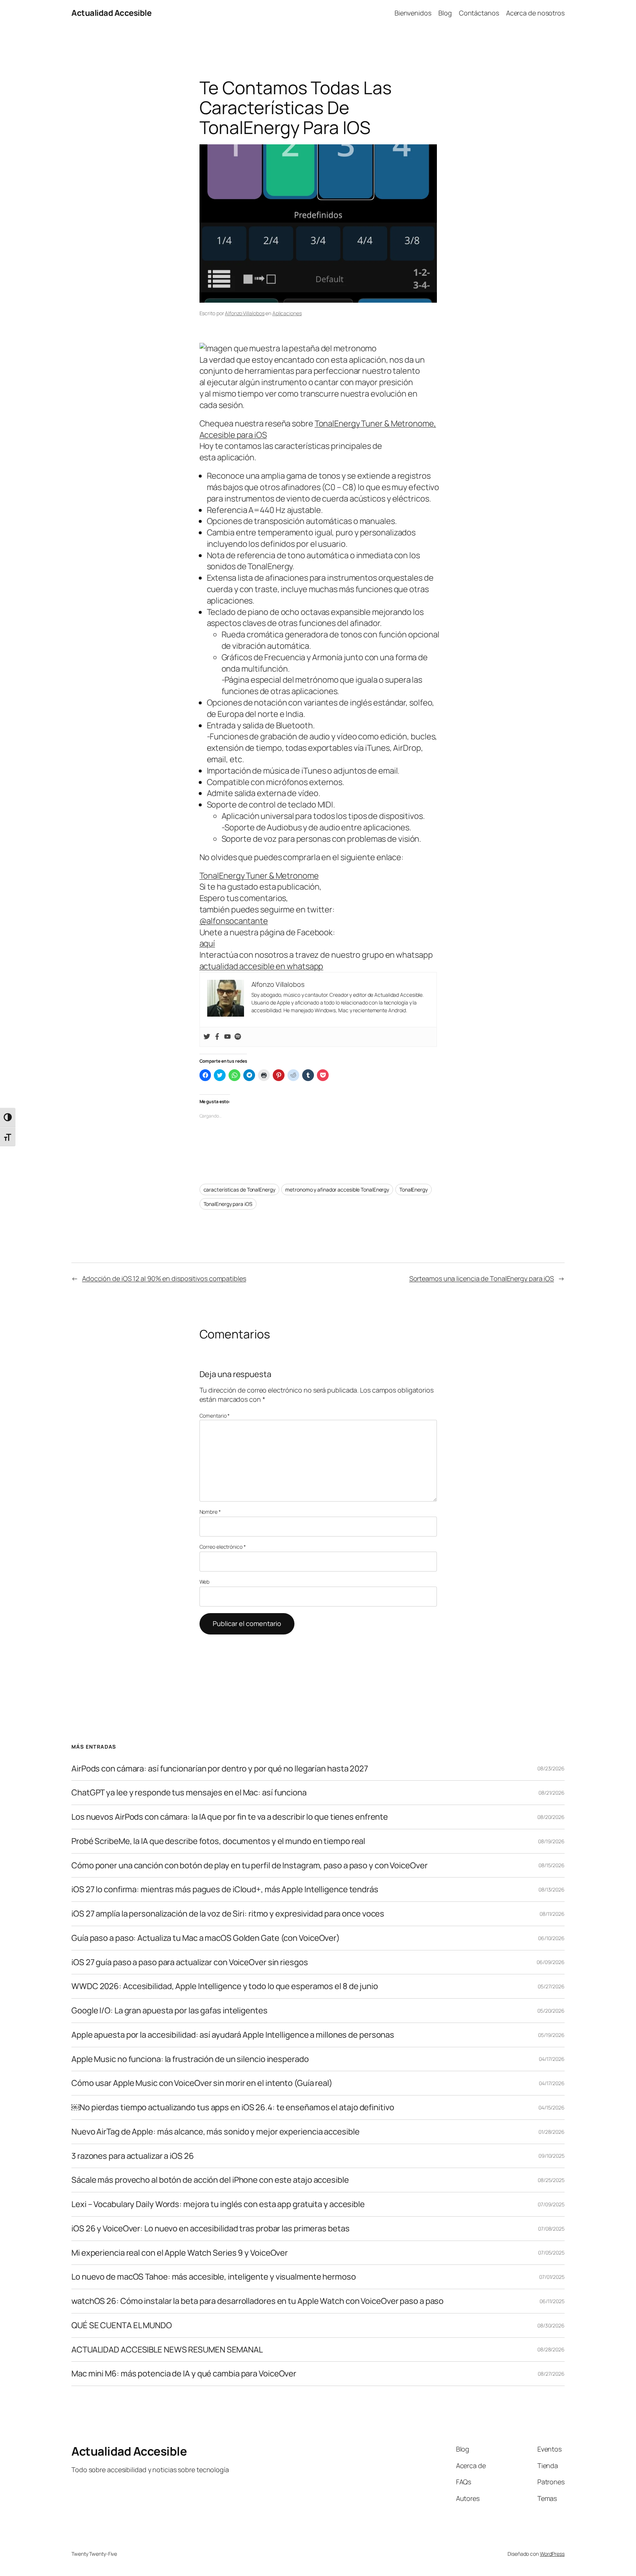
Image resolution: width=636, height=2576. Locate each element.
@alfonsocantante (234, 921)
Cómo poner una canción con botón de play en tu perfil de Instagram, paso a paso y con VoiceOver (250, 1866)
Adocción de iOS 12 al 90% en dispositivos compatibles (164, 1278)
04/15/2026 (552, 2107)
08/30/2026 (551, 2325)
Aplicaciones (287, 313)
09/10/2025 (552, 2156)
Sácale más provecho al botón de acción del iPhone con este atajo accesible (210, 2180)
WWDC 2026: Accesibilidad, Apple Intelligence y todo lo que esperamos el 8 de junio (225, 1986)
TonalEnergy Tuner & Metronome (259, 876)
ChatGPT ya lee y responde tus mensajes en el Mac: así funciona (189, 1793)
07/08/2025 (551, 2229)
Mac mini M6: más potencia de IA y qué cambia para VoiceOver (184, 2374)
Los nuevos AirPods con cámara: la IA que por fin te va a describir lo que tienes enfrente (230, 1817)
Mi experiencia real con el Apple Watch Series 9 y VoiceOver (180, 2253)
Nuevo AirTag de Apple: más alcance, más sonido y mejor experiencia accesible (215, 2132)
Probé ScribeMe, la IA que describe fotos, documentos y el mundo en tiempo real (218, 1841)
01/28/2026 (552, 2132)
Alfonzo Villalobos (245, 313)
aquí (207, 943)
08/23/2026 (551, 1768)
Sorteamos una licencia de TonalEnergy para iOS (482, 1278)
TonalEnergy (414, 1190)
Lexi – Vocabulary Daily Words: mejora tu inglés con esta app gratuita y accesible (218, 2204)
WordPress (552, 2554)
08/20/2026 (551, 1817)
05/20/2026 (551, 2011)
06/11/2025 (552, 2301)
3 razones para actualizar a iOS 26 (133, 2156)
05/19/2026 (551, 2035)
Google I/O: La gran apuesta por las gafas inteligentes (169, 2011)
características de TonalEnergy (239, 1190)
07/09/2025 (551, 2204)
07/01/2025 (552, 2277)
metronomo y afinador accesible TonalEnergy (337, 1190)
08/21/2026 (552, 1793)
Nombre (210, 1512)
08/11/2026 (552, 1914)
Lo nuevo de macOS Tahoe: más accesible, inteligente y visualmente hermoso (214, 2277)
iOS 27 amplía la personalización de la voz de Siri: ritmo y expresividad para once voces (228, 1914)
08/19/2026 (551, 1841)
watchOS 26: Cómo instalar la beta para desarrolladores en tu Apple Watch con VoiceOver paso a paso (257, 2301)
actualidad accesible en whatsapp (262, 966)
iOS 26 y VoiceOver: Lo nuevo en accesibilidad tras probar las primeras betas (210, 2229)
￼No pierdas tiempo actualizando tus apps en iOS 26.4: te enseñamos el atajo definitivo (233, 2107)
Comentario (215, 1416)
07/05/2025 (551, 2253)
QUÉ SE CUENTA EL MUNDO (122, 2325)
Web (205, 1582)
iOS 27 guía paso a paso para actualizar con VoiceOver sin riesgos (190, 1962)
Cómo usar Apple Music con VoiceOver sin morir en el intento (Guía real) (202, 2083)
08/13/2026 (552, 1889)
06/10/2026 (551, 1938)
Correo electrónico (223, 1547)
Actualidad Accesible (111, 13)
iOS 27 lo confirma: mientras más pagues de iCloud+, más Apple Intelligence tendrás (225, 1889)
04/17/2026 (552, 2059)
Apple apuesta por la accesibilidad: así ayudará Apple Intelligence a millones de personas (233, 2035)
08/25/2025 (551, 2180)
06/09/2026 (551, 1962)
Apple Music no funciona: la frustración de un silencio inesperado (190, 2059)
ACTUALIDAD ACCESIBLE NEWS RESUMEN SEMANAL (167, 2350)
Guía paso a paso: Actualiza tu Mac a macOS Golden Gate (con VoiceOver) (206, 1938)
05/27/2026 (551, 1986)
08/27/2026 (551, 2374)
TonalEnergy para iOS (228, 1204)
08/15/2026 (552, 1865)
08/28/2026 (551, 2349)
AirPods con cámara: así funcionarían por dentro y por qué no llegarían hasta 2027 (220, 1769)
